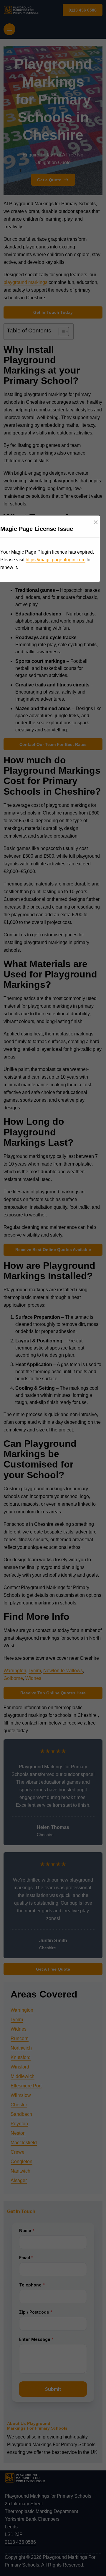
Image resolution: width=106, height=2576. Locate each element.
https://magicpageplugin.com (56, 560)
